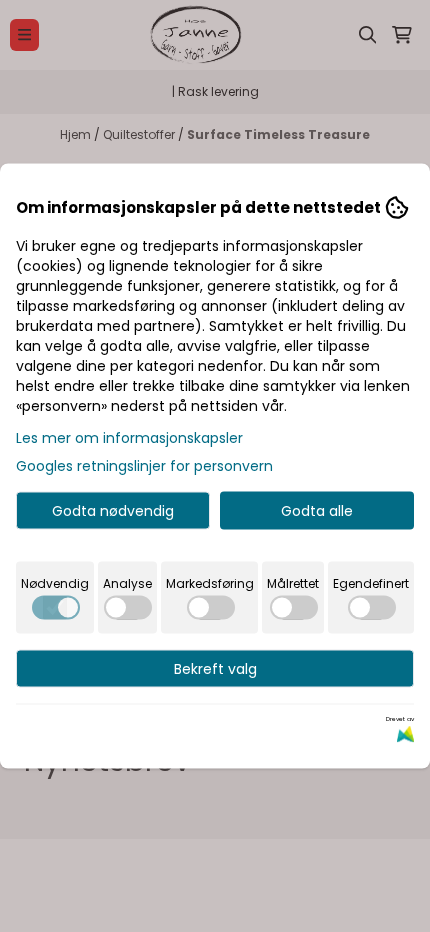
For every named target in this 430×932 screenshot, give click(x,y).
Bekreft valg (215, 669)
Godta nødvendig (113, 511)
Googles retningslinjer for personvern (144, 466)
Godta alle (317, 511)
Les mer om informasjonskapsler (129, 438)
